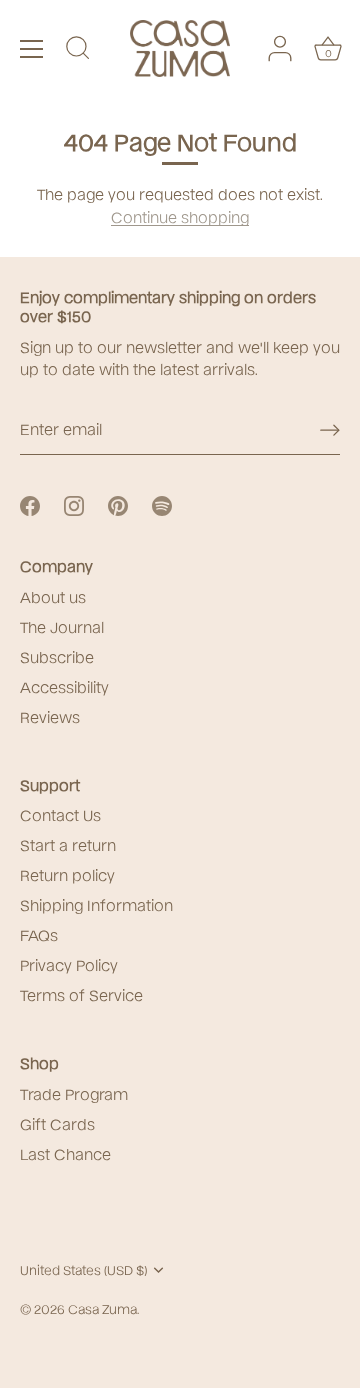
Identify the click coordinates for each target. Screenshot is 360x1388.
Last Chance (65, 1153)
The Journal (62, 626)
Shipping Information (96, 904)
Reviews (50, 716)
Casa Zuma (102, 1308)
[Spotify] (162, 503)
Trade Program (74, 1093)
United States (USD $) (83, 1269)
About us (53, 596)
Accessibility (64, 686)
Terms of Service (81, 994)
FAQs (39, 934)
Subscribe (57, 656)
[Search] (78, 51)
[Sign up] (330, 429)
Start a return (68, 844)
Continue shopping (180, 216)
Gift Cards (57, 1123)
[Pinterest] (118, 503)
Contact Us (60, 814)
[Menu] (32, 49)
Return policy (67, 874)
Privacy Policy (69, 964)
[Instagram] (74, 503)
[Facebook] (30, 503)
